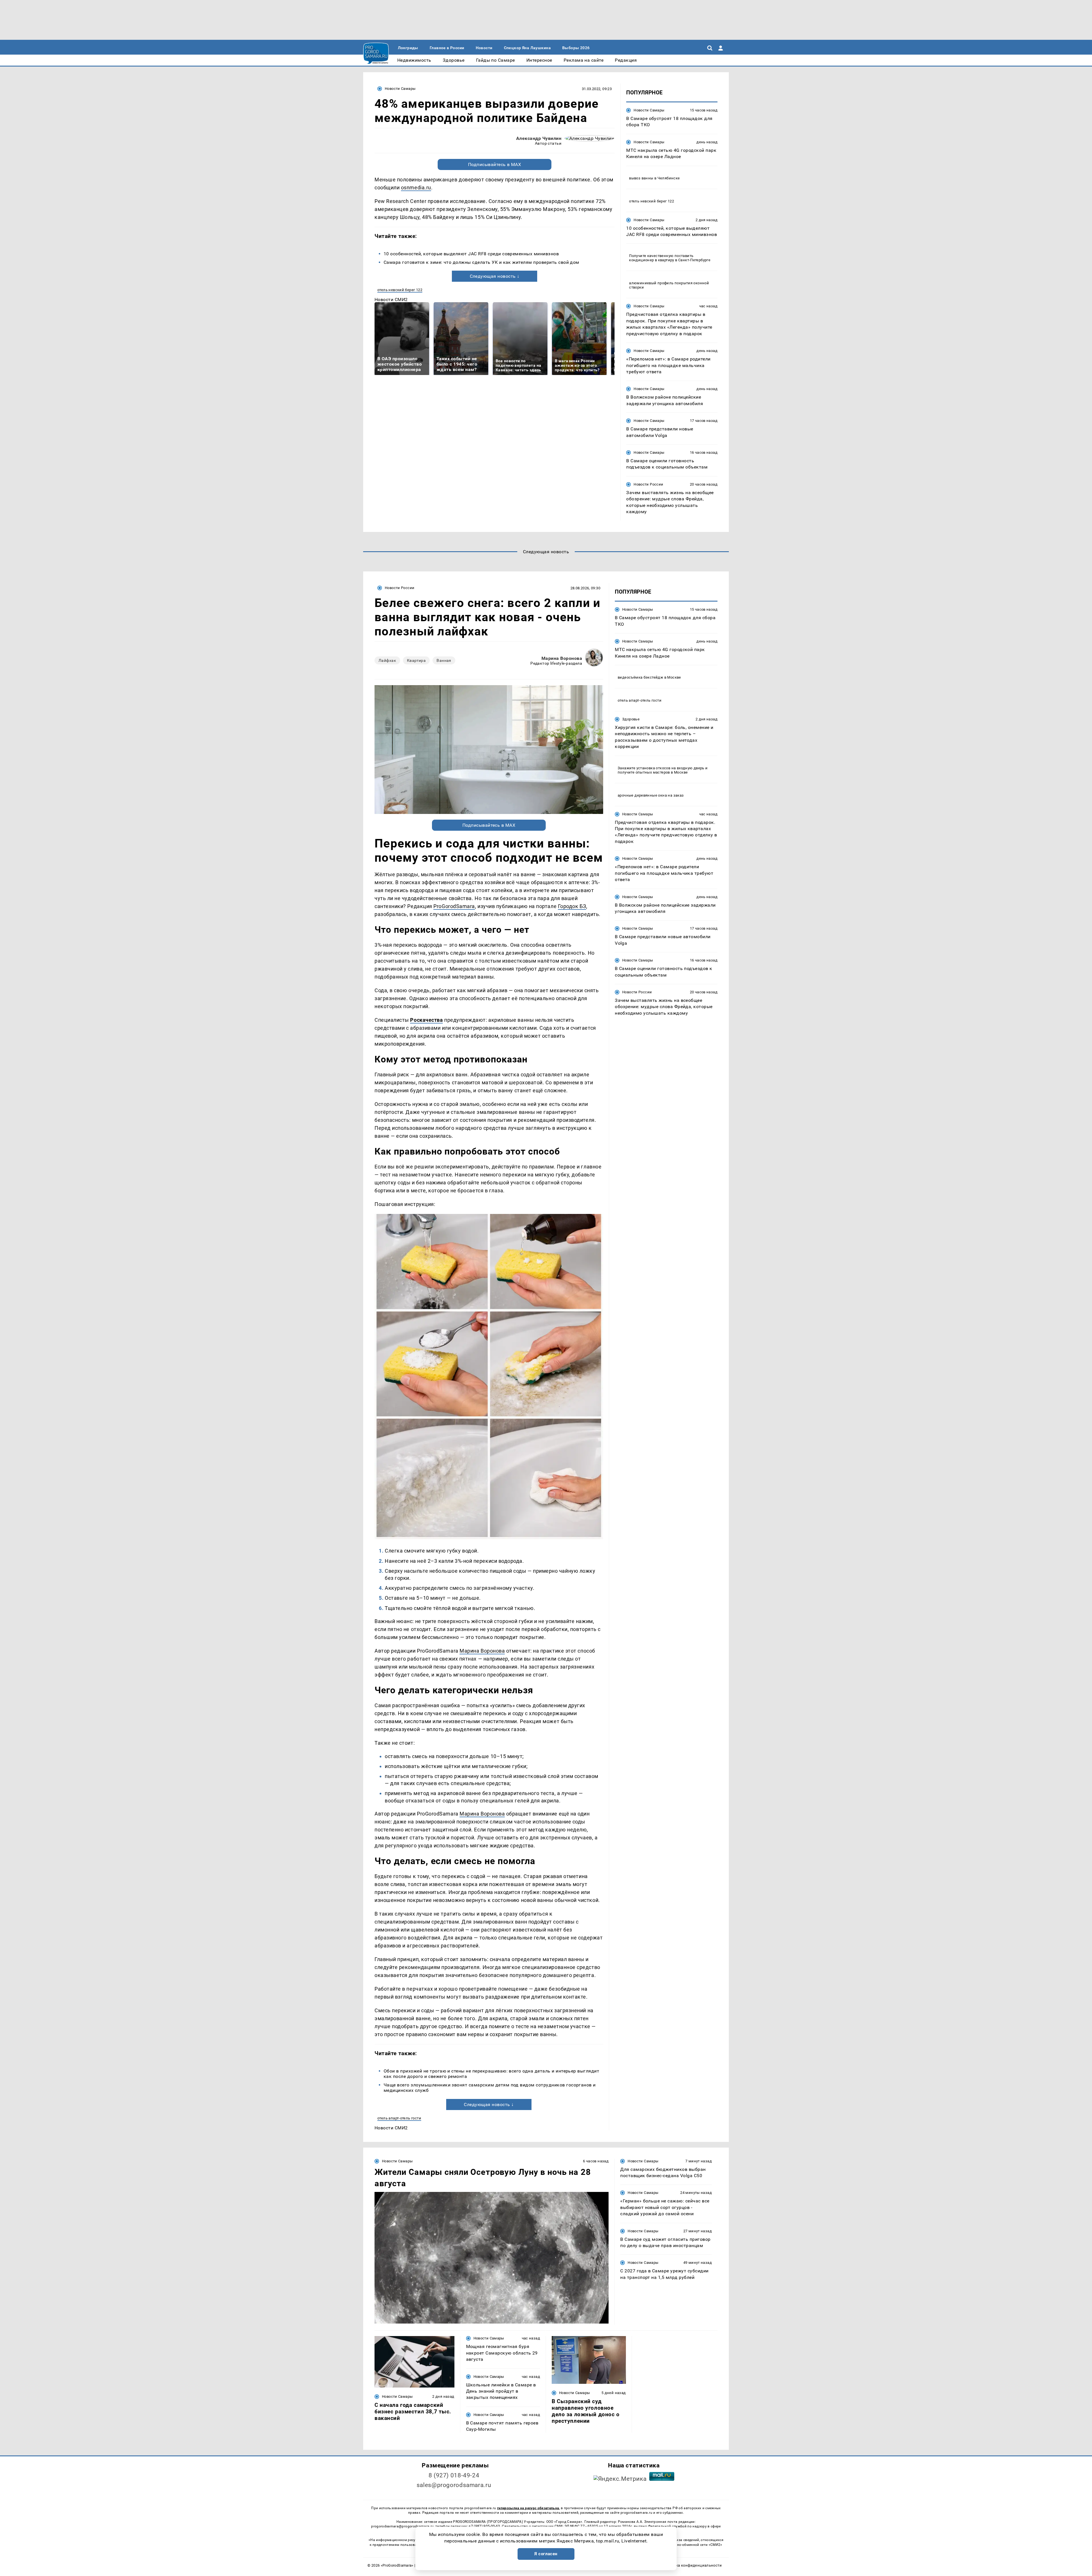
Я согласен (546, 2554)
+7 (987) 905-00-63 (484, 2526)
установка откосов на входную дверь (670, 768)
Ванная (444, 660)
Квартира (416, 660)
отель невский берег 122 (400, 290)
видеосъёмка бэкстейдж (640, 677)
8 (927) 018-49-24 (454, 2475)
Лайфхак (387, 660)
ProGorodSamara (454, 906)
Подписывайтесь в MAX (495, 164)
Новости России (648, 484)
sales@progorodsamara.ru (454, 2485)
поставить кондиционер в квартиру (661, 258)
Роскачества (426, 1020)
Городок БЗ (572, 906)
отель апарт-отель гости (399, 2118)
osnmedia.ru (416, 187)
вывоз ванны (641, 178)
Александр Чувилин (539, 138)
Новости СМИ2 (391, 300)
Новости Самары (400, 89)
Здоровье (631, 719)
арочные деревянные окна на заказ (651, 795)
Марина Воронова (562, 658)
